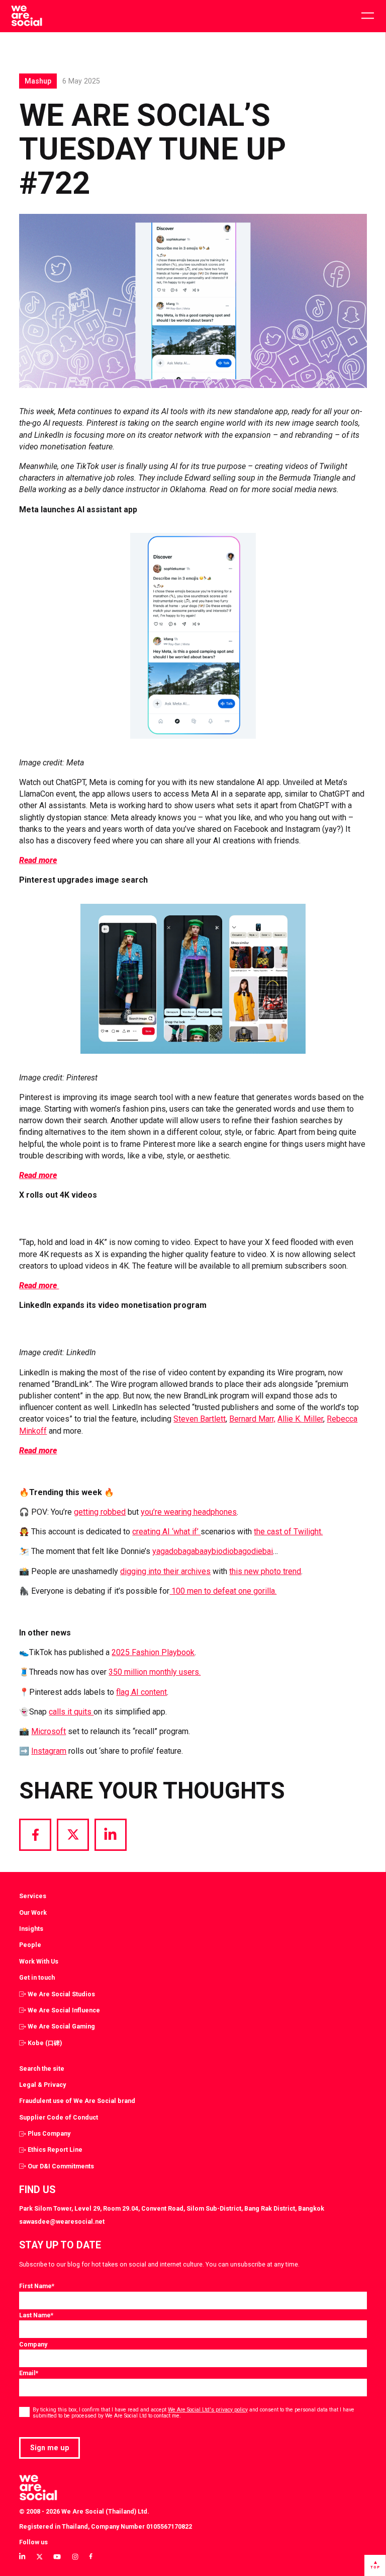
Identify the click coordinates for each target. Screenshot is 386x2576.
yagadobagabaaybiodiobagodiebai (213, 1551)
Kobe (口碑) (45, 2043)
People (30, 1945)
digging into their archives (165, 1571)
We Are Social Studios (61, 1994)
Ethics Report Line (55, 2150)
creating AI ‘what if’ (166, 1532)
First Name (37, 2286)
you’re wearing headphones (189, 1512)
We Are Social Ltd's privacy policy (208, 2410)
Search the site (42, 2068)
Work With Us (39, 1961)
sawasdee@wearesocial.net (62, 2221)
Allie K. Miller (300, 1419)
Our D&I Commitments (61, 2166)
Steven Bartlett (200, 1419)
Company (33, 2344)
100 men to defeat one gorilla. (223, 1591)
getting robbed (100, 1512)
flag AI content (141, 1692)
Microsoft (49, 1731)
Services (33, 1896)
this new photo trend (265, 1571)
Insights (31, 1929)
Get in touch (37, 1977)
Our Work (33, 1913)
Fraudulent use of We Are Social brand (77, 2101)
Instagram (49, 1751)
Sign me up (50, 2448)
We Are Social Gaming (61, 2026)
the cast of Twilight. (288, 1532)
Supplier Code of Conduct (59, 2117)
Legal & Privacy (42, 2085)
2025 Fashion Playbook (153, 1652)
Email (29, 2373)
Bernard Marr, (252, 1419)
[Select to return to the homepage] (26, 16)
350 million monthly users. (155, 1672)
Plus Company (49, 2133)
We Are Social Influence (64, 2010)
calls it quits (71, 1712)
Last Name (36, 2315)
